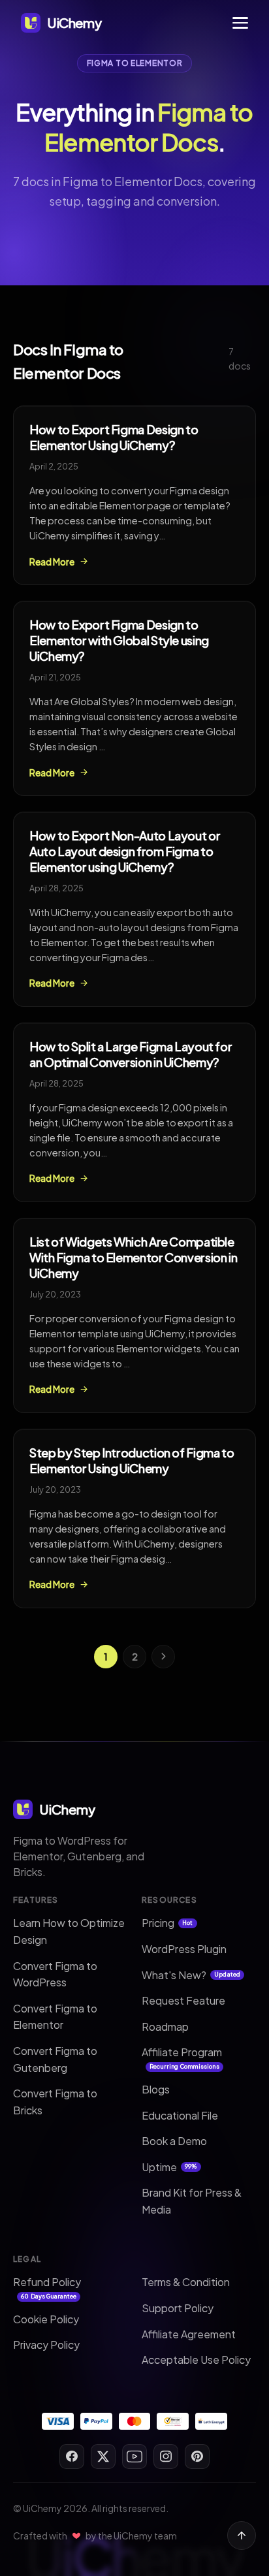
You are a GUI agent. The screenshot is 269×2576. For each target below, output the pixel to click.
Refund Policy (47, 2287)
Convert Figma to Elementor (55, 2017)
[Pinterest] (197, 2457)
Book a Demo (174, 2141)
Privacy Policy (46, 2345)
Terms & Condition (186, 2282)
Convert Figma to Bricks (55, 2102)
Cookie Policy (46, 2319)
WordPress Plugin (184, 1949)
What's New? (191, 1975)
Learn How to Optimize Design (69, 1931)
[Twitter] (103, 2457)
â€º (163, 1657)
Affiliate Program (182, 2058)
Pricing (167, 1923)
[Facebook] (72, 2457)
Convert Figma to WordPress (55, 1974)
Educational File (180, 2115)
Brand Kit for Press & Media (192, 2201)
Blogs (156, 2089)
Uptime (169, 2167)
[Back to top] (242, 2536)
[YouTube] (134, 2457)
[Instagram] (166, 2457)
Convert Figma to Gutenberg (55, 2059)
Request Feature (183, 2000)
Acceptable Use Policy (196, 2360)
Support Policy (178, 2308)
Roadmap (165, 2027)
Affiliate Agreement (189, 2334)
